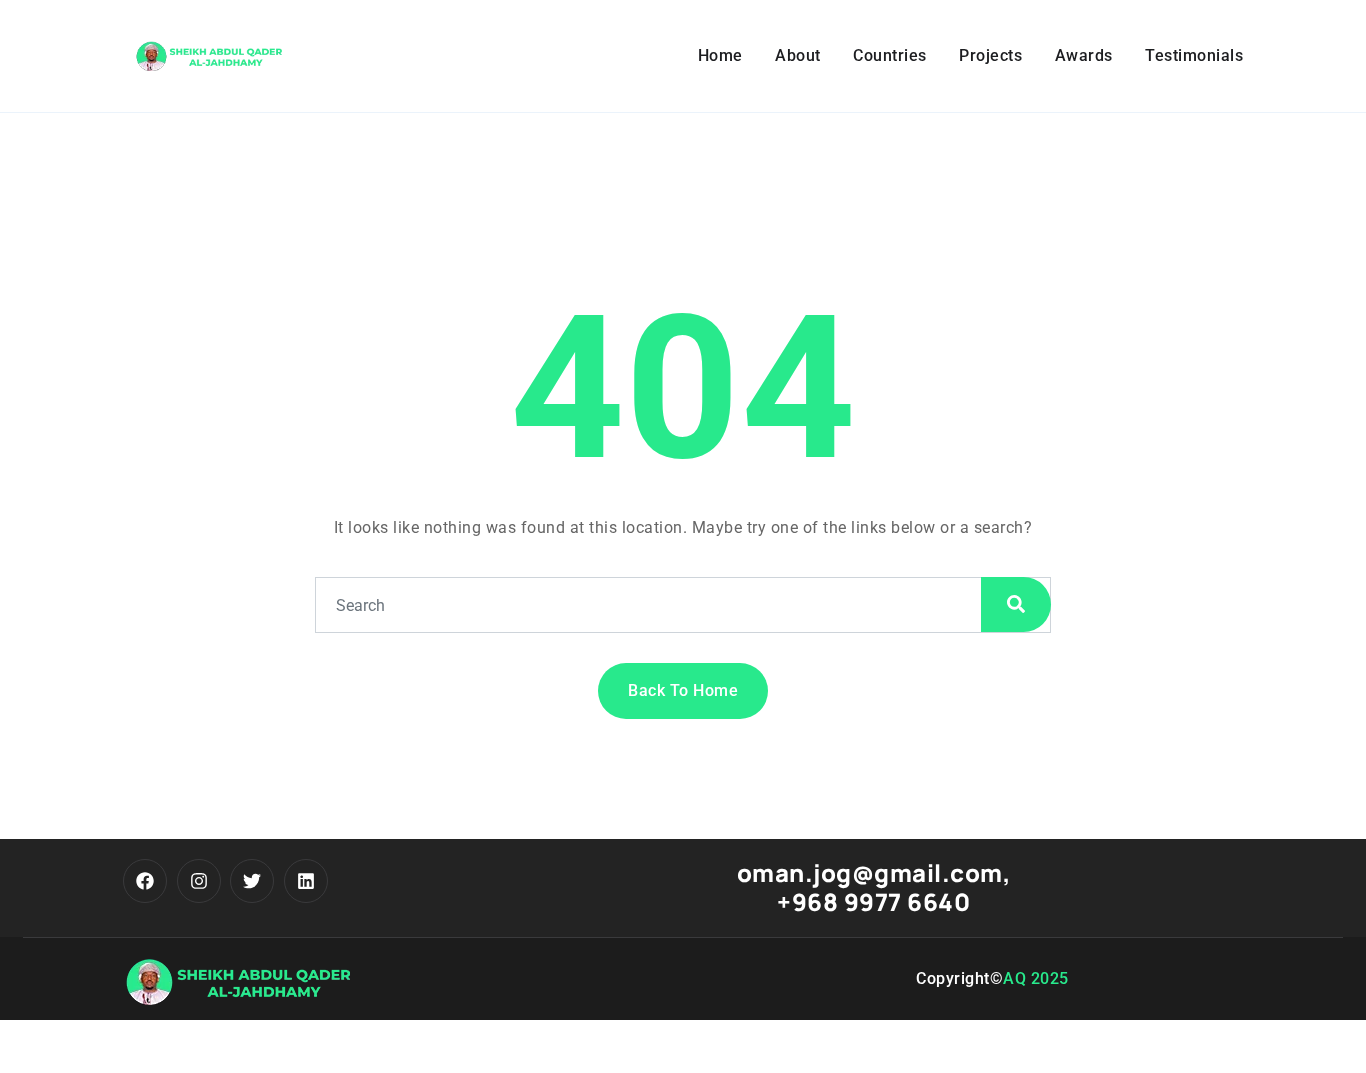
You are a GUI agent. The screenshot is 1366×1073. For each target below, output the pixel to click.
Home (720, 55)
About (798, 55)
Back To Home (683, 690)
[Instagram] (199, 881)
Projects (990, 55)
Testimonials (1194, 55)
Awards (1084, 55)
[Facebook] (145, 881)
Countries (890, 55)
